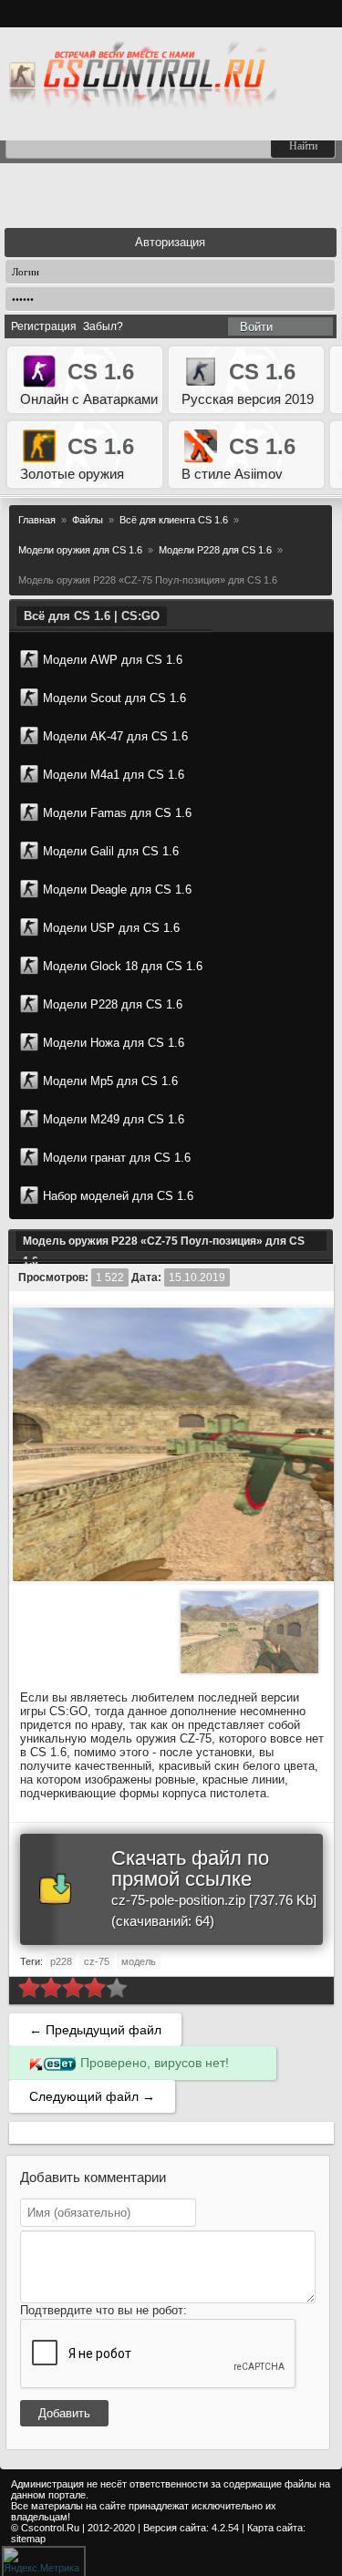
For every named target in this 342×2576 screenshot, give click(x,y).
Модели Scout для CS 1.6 (114, 698)
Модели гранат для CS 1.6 (117, 1158)
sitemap (28, 2539)
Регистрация (44, 326)
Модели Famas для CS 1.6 (117, 813)
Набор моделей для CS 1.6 (118, 1196)
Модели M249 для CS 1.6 (114, 1119)
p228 (61, 1961)
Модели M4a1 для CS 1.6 (114, 775)
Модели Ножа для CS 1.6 (114, 1043)
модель (139, 1961)
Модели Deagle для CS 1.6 (117, 890)
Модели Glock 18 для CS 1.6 (123, 966)
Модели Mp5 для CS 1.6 (110, 1081)
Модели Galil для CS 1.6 (111, 851)
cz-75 (97, 1961)
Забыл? (103, 326)
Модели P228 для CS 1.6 (113, 1004)
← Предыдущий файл (95, 2030)
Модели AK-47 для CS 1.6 (115, 736)
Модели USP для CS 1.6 (111, 928)
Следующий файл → (92, 2096)
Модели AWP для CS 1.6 (113, 660)
